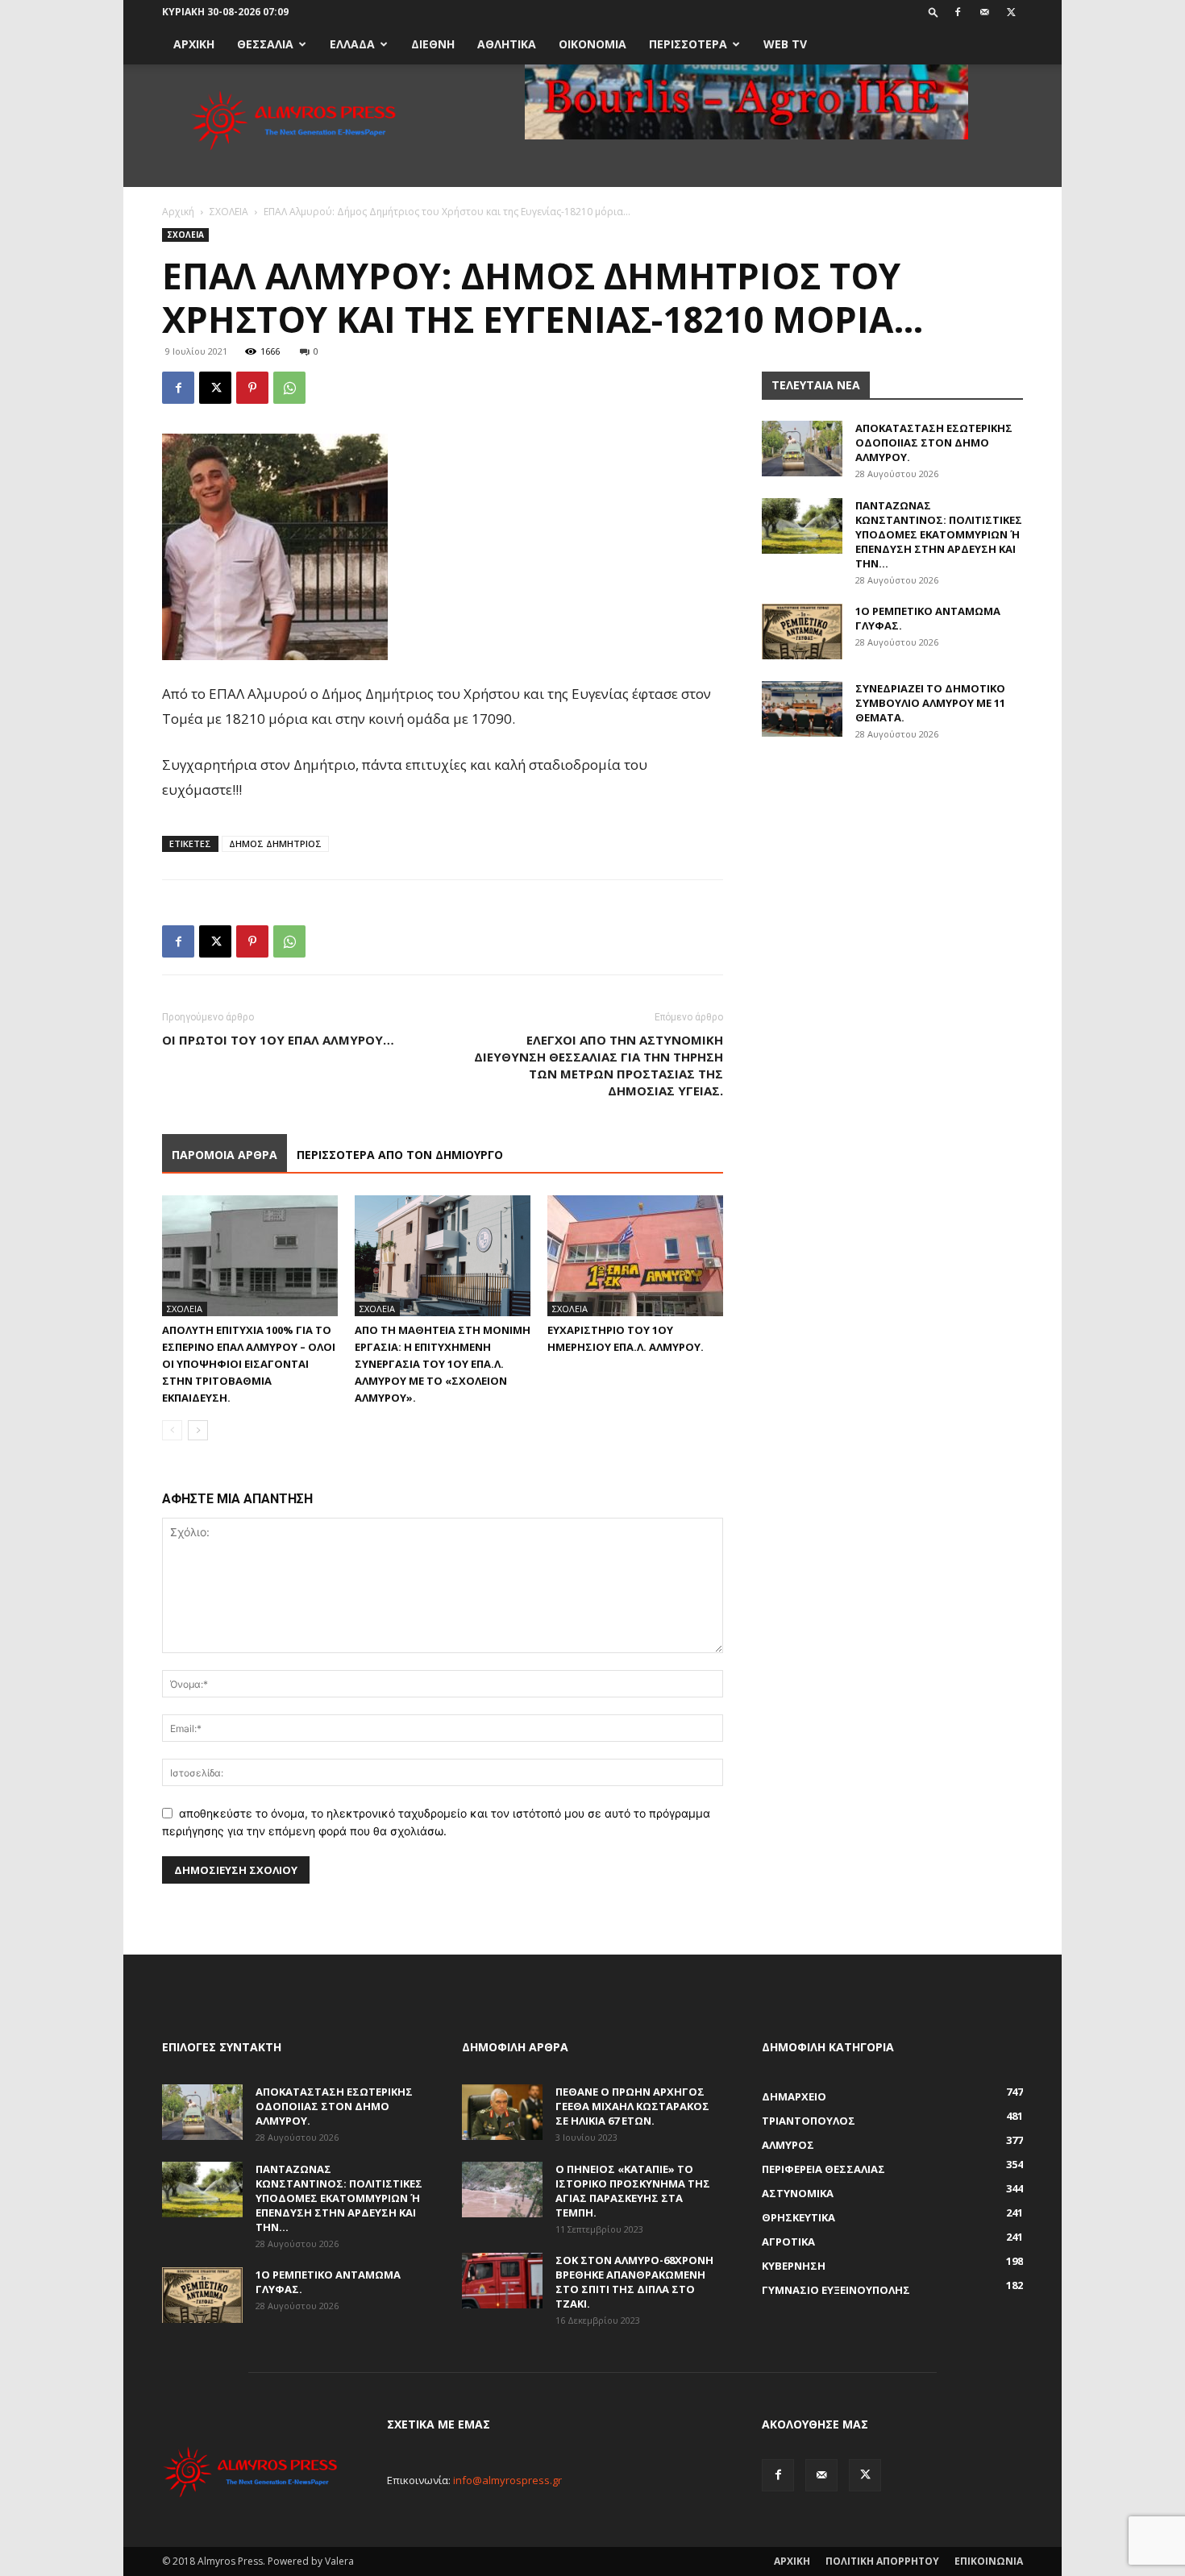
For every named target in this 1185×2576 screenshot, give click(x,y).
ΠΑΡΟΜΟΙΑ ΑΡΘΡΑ (225, 1155)
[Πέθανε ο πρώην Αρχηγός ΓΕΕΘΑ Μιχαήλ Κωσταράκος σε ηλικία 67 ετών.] (502, 2112)
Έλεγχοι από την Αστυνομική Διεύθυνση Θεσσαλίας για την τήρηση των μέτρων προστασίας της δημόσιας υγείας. (599, 1065)
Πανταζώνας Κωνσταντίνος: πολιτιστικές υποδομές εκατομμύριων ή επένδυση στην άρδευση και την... (939, 534)
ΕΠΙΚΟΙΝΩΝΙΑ (989, 2561)
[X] (1011, 12)
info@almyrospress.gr (507, 2480)
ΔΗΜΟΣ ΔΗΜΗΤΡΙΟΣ (275, 843)
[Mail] (984, 12)
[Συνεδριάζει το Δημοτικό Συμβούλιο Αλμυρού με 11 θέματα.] (802, 709)
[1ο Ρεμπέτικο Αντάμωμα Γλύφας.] (802, 632)
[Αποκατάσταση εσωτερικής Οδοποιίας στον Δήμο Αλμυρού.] (802, 449)
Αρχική (178, 212)
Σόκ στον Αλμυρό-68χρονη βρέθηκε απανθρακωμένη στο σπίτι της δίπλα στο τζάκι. (634, 2282)
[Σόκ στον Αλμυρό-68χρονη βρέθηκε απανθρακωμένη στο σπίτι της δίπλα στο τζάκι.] (502, 2281)
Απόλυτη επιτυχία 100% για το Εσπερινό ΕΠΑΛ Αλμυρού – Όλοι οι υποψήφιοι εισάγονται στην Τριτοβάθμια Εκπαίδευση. (249, 1364)
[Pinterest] (252, 388)
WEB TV (785, 44)
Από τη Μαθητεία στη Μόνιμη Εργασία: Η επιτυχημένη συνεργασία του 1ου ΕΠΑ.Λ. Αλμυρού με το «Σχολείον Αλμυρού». (443, 1364)
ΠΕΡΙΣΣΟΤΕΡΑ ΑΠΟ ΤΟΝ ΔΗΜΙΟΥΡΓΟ (400, 1155)
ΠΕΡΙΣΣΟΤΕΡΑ (688, 44)
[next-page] (198, 1430)
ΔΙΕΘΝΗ (433, 44)
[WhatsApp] (289, 388)
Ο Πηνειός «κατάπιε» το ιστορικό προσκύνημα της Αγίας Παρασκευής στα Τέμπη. (633, 2191)
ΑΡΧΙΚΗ (194, 44)
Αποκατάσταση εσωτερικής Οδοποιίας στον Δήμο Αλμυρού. (934, 442)
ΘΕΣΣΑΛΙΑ (265, 44)
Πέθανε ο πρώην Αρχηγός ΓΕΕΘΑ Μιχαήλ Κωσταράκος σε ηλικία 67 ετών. (632, 2106)
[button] (933, 12)
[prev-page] (172, 1430)
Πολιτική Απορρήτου (882, 2561)
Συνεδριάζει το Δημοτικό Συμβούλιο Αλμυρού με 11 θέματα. (930, 703)
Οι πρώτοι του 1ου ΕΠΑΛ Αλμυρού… (278, 1040)
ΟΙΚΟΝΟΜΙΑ (592, 44)
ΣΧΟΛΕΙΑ (229, 212)
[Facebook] (958, 12)
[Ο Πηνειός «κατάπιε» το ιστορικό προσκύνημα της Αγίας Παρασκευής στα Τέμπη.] (502, 2190)
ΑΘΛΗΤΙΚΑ (507, 44)
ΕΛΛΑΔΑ (352, 44)
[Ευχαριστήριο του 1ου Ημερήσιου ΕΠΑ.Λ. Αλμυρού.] (635, 1256)
